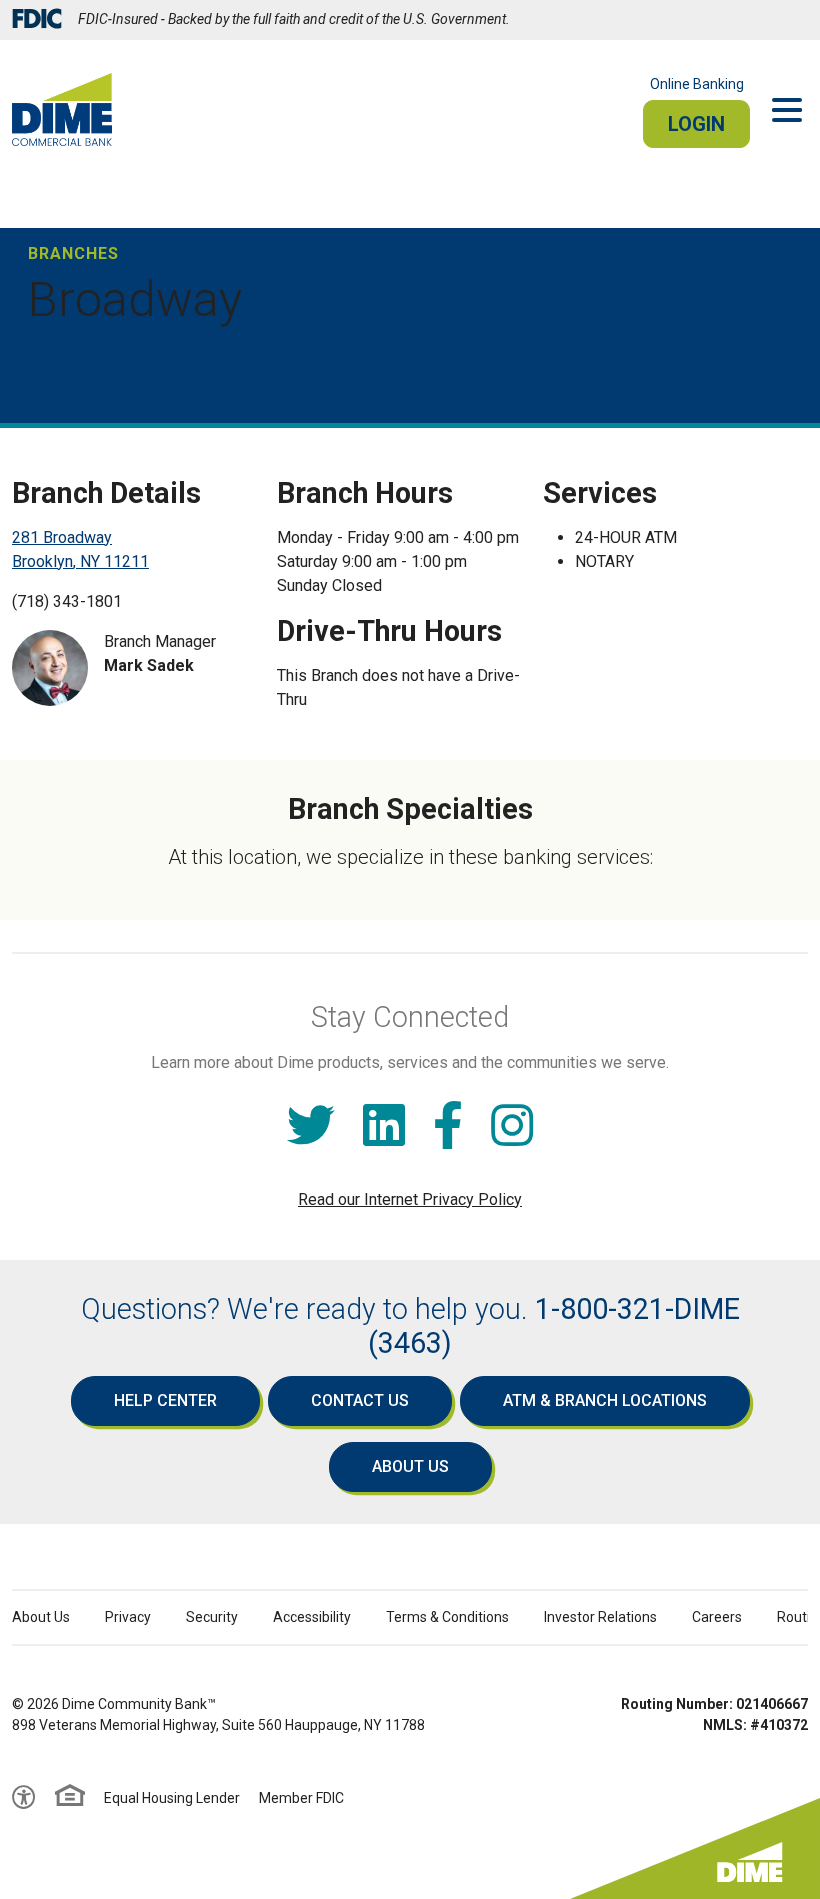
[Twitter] (311, 1126)
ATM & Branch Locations (605, 1400)
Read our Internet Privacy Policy (410, 1199)
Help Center (165, 1400)
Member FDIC (301, 1798)
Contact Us (360, 1400)
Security (212, 1617)
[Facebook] (448, 1126)
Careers (717, 1617)
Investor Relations (600, 1617)
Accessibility (312, 1617)
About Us (410, 1466)
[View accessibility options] (24, 1798)
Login (696, 124)
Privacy (128, 1617)
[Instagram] (512, 1126)
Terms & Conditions (447, 1617)
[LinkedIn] (384, 1126)
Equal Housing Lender (172, 1798)
